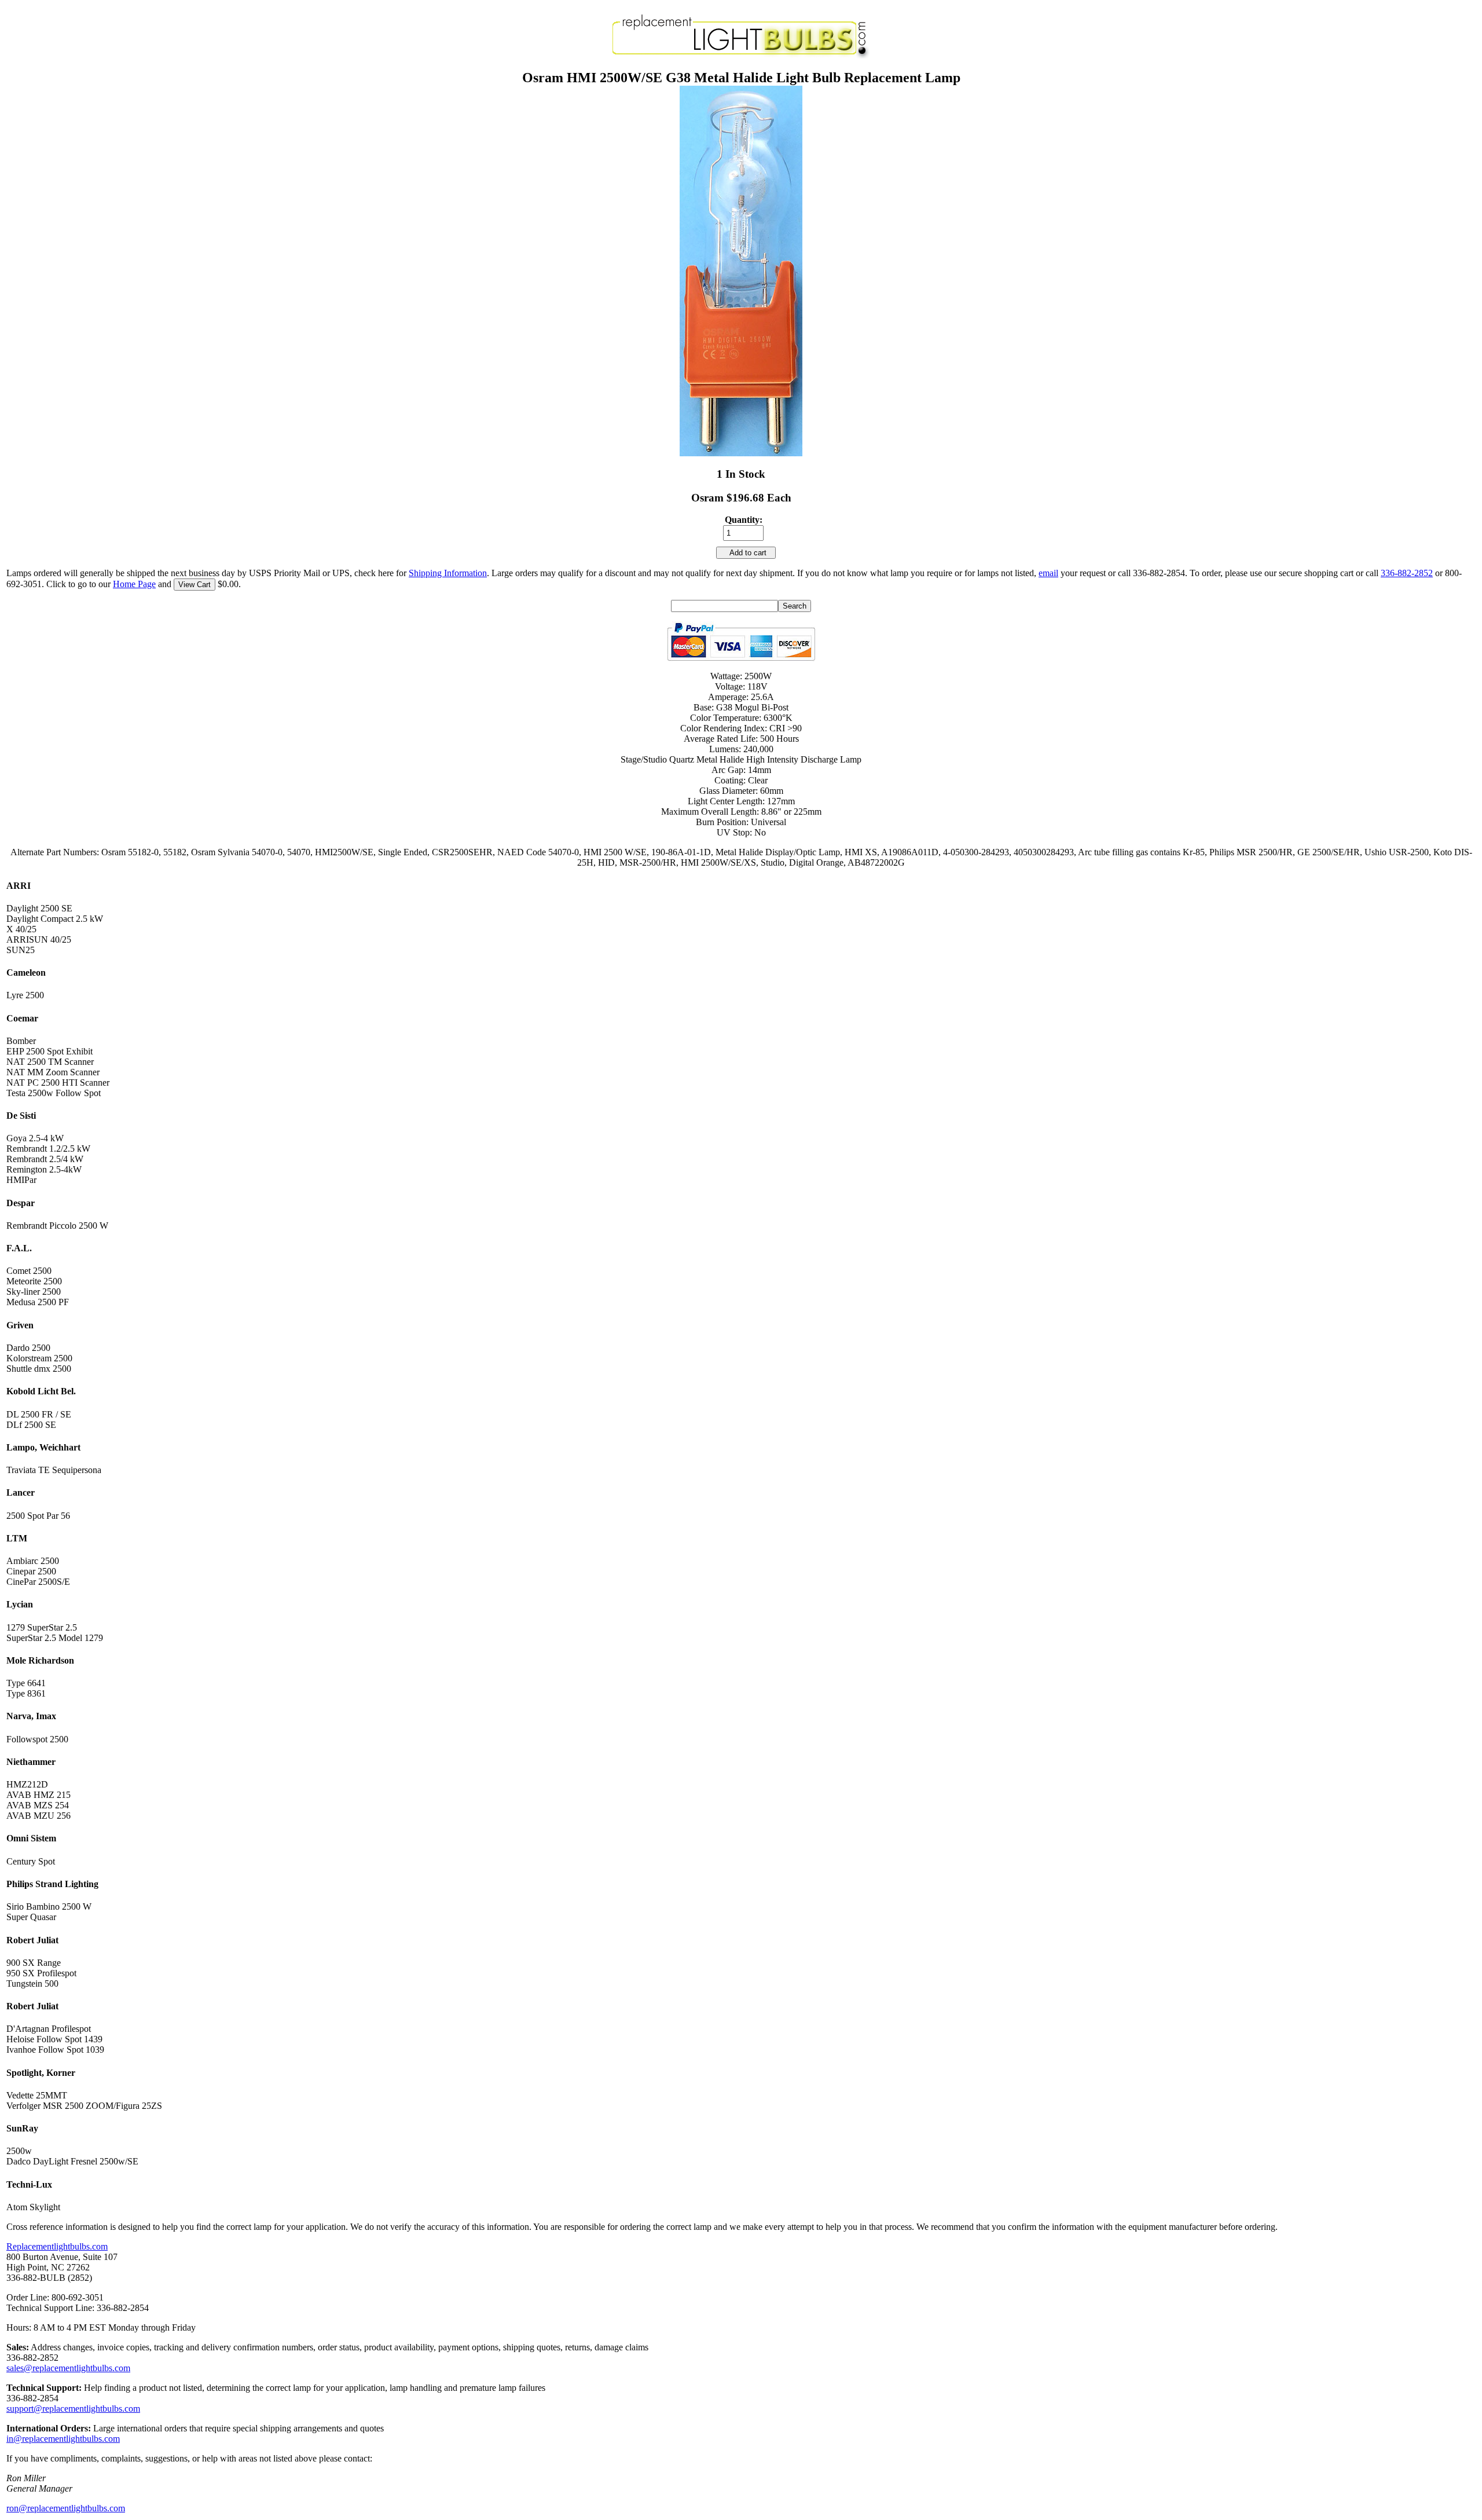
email (1048, 573)
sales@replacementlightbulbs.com (68, 2368)
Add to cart (746, 553)
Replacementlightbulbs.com (57, 2246)
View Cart (195, 585)
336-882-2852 (1407, 573)
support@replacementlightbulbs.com (73, 2409)
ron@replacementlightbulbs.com (66, 2508)
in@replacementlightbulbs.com (63, 2439)
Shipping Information (448, 573)
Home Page (134, 584)
